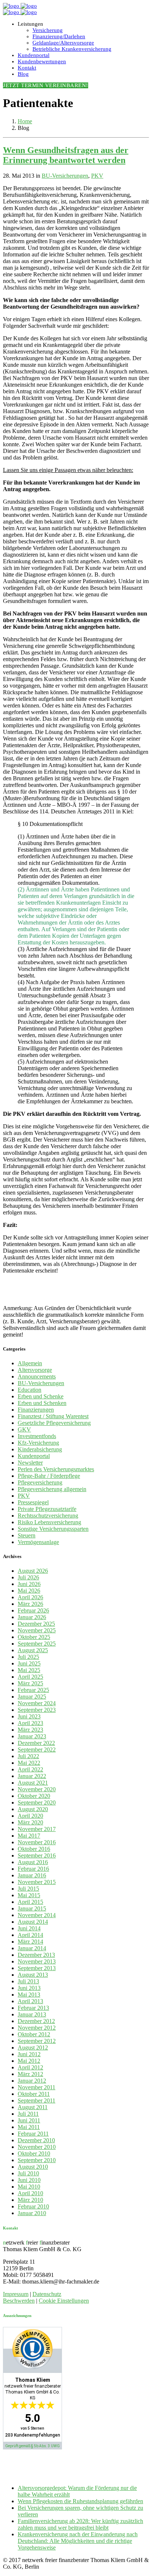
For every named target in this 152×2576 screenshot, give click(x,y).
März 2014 (30, 1942)
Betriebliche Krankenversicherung (72, 49)
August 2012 (33, 2048)
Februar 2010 (33, 2206)
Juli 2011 (28, 2114)
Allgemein (30, 1363)
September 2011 (37, 2100)
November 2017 (37, 1829)
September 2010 (37, 2160)
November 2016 (37, 1842)
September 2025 (37, 1644)
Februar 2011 (33, 2134)
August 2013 (33, 1975)
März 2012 (30, 2074)
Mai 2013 (29, 1995)
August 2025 (33, 1650)
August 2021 (33, 1783)
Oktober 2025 (34, 1637)
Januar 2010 (32, 2213)
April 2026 (30, 1597)
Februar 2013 (33, 2008)
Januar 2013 (32, 2014)
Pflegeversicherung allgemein (52, 1489)
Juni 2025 (29, 1663)
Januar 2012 (32, 2081)
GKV (24, 1429)
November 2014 (37, 1915)
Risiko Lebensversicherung (49, 1522)
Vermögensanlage (38, 1542)
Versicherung (48, 30)
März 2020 (30, 1822)
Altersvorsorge (35, 1370)
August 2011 (33, 2107)
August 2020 (33, 1809)
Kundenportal (34, 55)
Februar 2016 (33, 1869)
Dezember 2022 (36, 1743)
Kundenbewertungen (42, 61)
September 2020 (37, 1803)
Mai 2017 (29, 1836)
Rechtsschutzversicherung (48, 1516)
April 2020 (30, 1816)
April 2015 (30, 1902)
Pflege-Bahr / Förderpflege (49, 1476)
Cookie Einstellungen (64, 2301)
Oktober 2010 (34, 2153)
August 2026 (33, 1571)
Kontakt (27, 68)
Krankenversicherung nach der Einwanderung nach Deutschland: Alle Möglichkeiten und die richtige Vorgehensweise (78, 2541)
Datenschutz (47, 2294)
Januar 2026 (32, 1617)
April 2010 (30, 2193)
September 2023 (37, 1710)
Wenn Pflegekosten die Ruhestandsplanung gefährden (80, 2501)
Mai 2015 (29, 1895)
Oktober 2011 (34, 2094)
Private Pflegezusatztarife (47, 1509)
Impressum (16, 2294)
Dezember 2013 (36, 1955)
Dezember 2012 (36, 2021)
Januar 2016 (32, 1875)
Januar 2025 (32, 1697)
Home (25, 121)
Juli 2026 (28, 1577)
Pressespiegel (33, 1502)
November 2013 (37, 1961)
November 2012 (37, 2028)
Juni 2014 (29, 1928)
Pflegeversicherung (40, 1482)
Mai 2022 (29, 1763)
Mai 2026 (29, 1591)
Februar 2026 (33, 1610)
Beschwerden (19, 2301)
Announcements (37, 1376)
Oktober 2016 (34, 1849)
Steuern (27, 1535)
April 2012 (30, 2067)
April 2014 (30, 1935)
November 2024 (37, 1703)
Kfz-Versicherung (38, 1443)
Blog (23, 74)
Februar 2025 (33, 1690)
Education (30, 1390)
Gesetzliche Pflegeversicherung (54, 1423)
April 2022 (30, 1769)
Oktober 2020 (34, 1796)
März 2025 (30, 1683)
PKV (97, 176)
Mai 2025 (29, 1670)
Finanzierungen (36, 1410)
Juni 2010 (29, 2180)
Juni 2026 (29, 1584)
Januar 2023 (32, 1736)
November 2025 (37, 1630)
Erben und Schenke (41, 1396)
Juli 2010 (28, 2173)
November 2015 (37, 1882)
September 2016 (37, 1855)
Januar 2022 (32, 1776)
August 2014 (33, 1922)
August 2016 (33, 1862)
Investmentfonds (37, 1436)
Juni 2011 (29, 2120)
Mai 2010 (29, 2187)
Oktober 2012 (34, 2034)
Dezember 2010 (36, 2140)
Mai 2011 (29, 2127)
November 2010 (37, 2147)
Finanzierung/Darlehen (59, 36)
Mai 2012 (29, 2061)
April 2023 (30, 1723)
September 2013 (37, 1968)
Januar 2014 (32, 1948)
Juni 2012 (29, 2054)
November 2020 (37, 1789)
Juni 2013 (29, 1988)
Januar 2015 (32, 1908)
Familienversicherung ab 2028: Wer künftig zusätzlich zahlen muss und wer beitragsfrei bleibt (80, 2524)
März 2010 (30, 2200)
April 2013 (30, 2001)
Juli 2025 (28, 1657)
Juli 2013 (28, 1981)
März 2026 (30, 1604)
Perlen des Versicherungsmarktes (56, 1469)
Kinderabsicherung (40, 1449)
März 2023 (30, 1730)
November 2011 (37, 2087)
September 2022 (37, 1750)
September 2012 (37, 2041)
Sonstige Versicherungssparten (53, 1529)
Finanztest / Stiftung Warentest (53, 1416)
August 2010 (33, 2167)
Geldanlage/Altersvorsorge (63, 43)
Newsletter (30, 1463)
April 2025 (30, 1677)
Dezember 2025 (36, 1624)
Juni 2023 (29, 1716)
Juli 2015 (28, 1889)
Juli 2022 (28, 1756)
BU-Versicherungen (65, 176)
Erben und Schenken (42, 1403)
